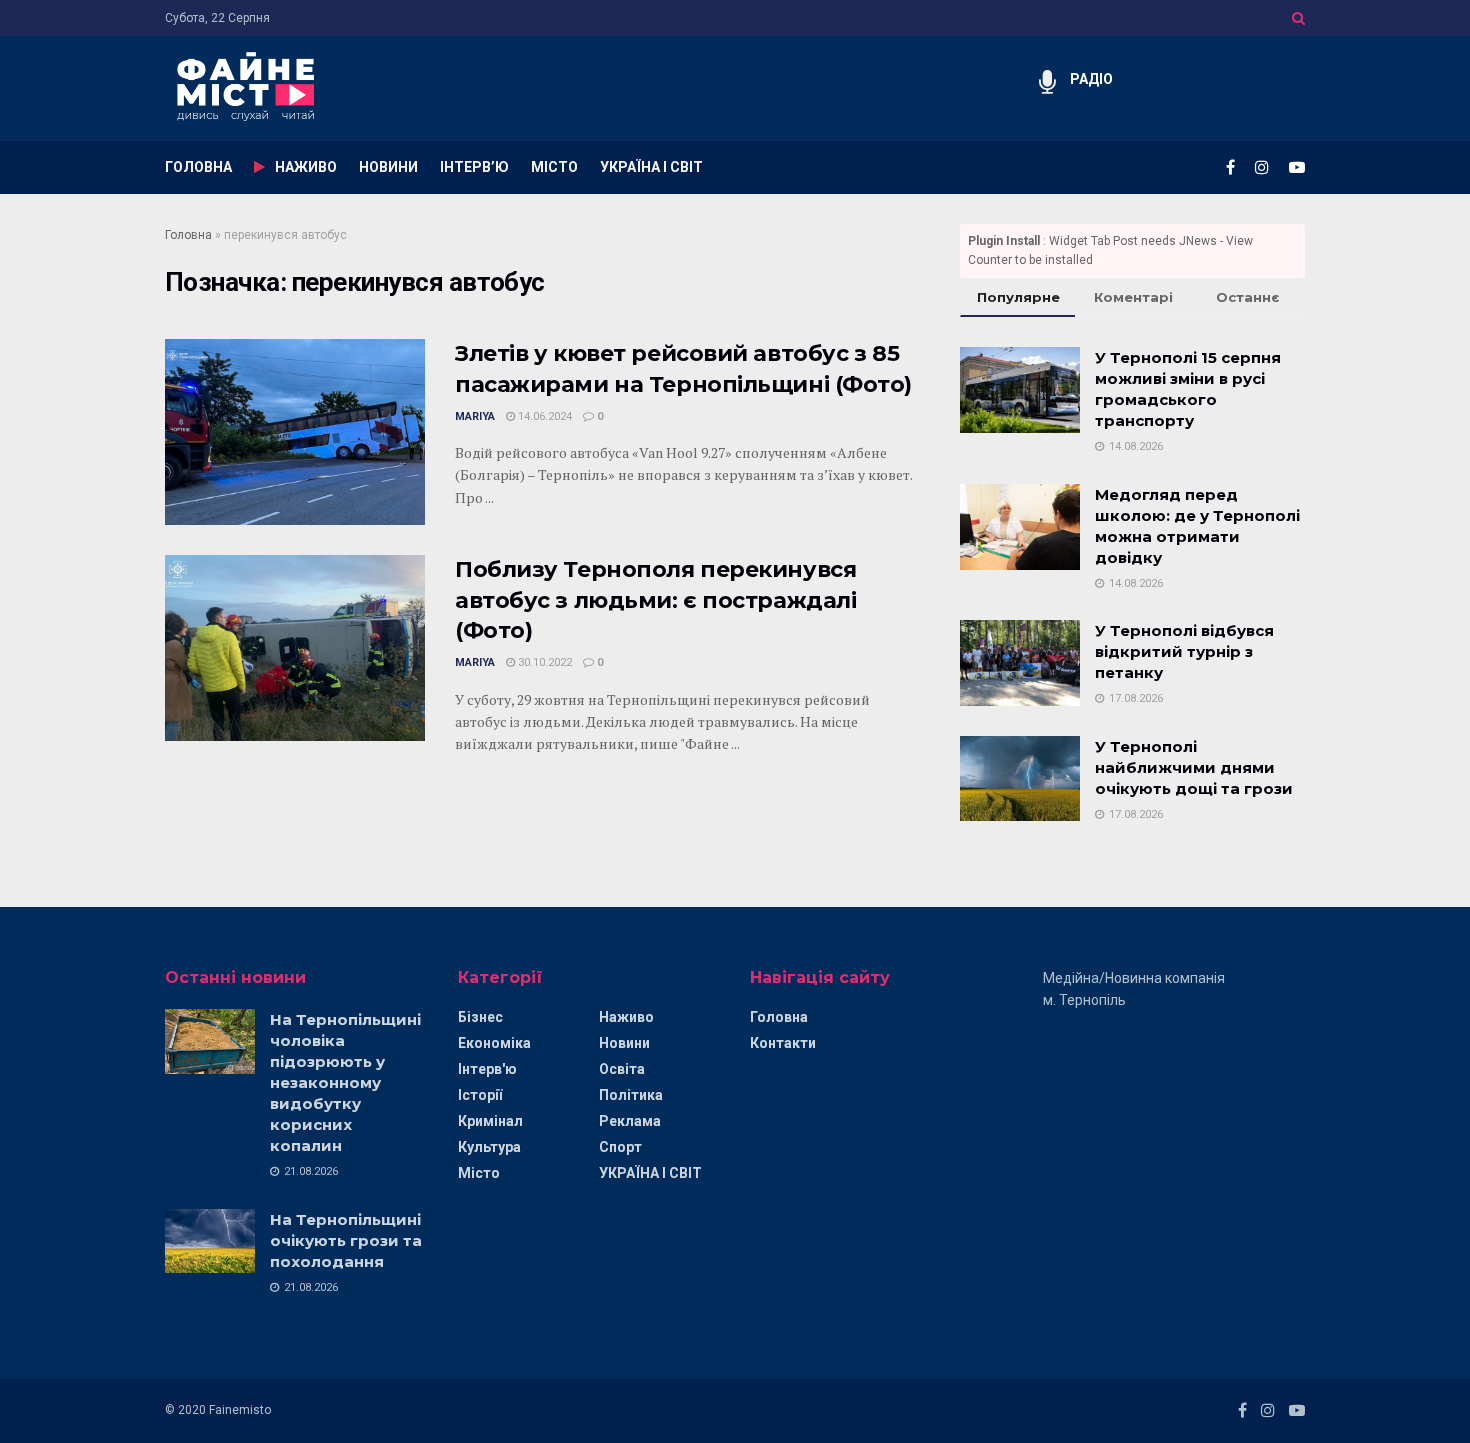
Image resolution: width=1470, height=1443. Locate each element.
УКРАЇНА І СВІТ (651, 167)
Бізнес (480, 1017)
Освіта (622, 1069)
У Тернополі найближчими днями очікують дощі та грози (1194, 767)
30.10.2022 (543, 662)
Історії (480, 1095)
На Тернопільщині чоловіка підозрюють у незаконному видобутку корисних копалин (345, 1082)
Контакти (783, 1043)
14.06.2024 (543, 416)
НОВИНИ (388, 167)
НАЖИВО (306, 167)
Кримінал (490, 1121)
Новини (624, 1043)
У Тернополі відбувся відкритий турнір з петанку (1184, 651)
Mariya (475, 416)
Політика (631, 1095)
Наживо (626, 1017)
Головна (188, 235)
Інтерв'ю (487, 1069)
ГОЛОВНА (198, 167)
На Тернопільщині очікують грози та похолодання (346, 1240)
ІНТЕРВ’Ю (474, 167)
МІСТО (554, 167)
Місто (479, 1173)
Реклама (630, 1121)
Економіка (494, 1043)
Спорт (620, 1147)
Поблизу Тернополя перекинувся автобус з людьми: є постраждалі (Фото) (655, 600)
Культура (489, 1147)
